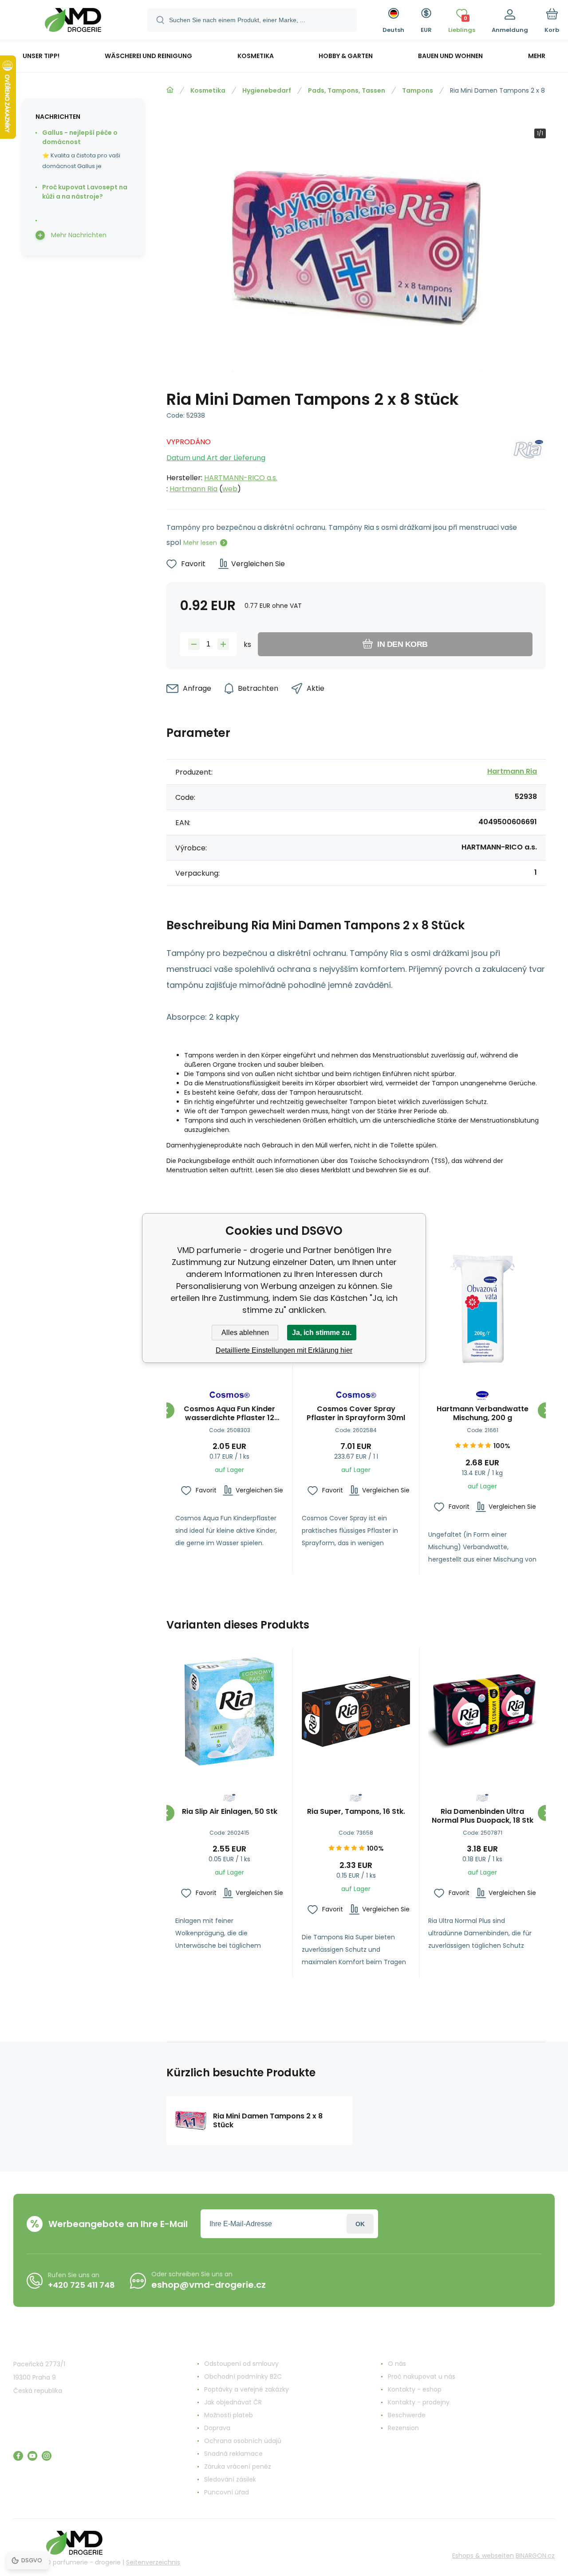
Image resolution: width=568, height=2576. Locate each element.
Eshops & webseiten (483, 2556)
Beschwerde (407, 2415)
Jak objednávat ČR (233, 2402)
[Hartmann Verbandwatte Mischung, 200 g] (482, 1309)
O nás (397, 2364)
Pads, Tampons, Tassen (347, 90)
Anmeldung (360, 2224)
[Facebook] (18, 2456)
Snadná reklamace (233, 2454)
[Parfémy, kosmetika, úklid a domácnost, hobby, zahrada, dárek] (170, 90)
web (230, 489)
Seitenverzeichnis (153, 2562)
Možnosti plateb (229, 2415)
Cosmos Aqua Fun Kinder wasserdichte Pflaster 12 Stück (229, 1413)
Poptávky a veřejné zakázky (247, 2389)
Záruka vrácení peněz (238, 2466)
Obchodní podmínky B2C (243, 2376)
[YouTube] (32, 2456)
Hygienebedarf (267, 90)
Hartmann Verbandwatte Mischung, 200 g (483, 1413)
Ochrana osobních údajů (243, 2441)
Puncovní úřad (227, 2492)
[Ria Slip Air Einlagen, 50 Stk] (229, 1711)
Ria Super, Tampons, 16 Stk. (356, 1812)
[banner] (73, 21)
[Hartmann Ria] (529, 463)
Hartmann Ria (193, 489)
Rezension (403, 2428)
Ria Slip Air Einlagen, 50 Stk (230, 1812)
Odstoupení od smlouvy (241, 2364)
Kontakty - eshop (415, 2389)
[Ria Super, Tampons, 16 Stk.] (356, 1711)
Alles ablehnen (245, 1333)
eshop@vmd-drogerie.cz (209, 2285)
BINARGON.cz (535, 2556)
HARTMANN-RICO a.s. (241, 478)
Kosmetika (208, 90)
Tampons (418, 90)
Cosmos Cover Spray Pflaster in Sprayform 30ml (356, 1413)
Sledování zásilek (230, 2479)
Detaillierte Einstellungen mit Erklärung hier (284, 1350)
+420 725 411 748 (81, 2285)
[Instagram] (47, 2456)
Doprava (217, 2428)
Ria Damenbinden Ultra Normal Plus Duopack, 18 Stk (483, 1816)
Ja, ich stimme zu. (322, 1333)
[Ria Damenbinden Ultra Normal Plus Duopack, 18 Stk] (482, 1711)
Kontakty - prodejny (419, 2402)
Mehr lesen (200, 543)
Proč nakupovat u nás (422, 2376)
